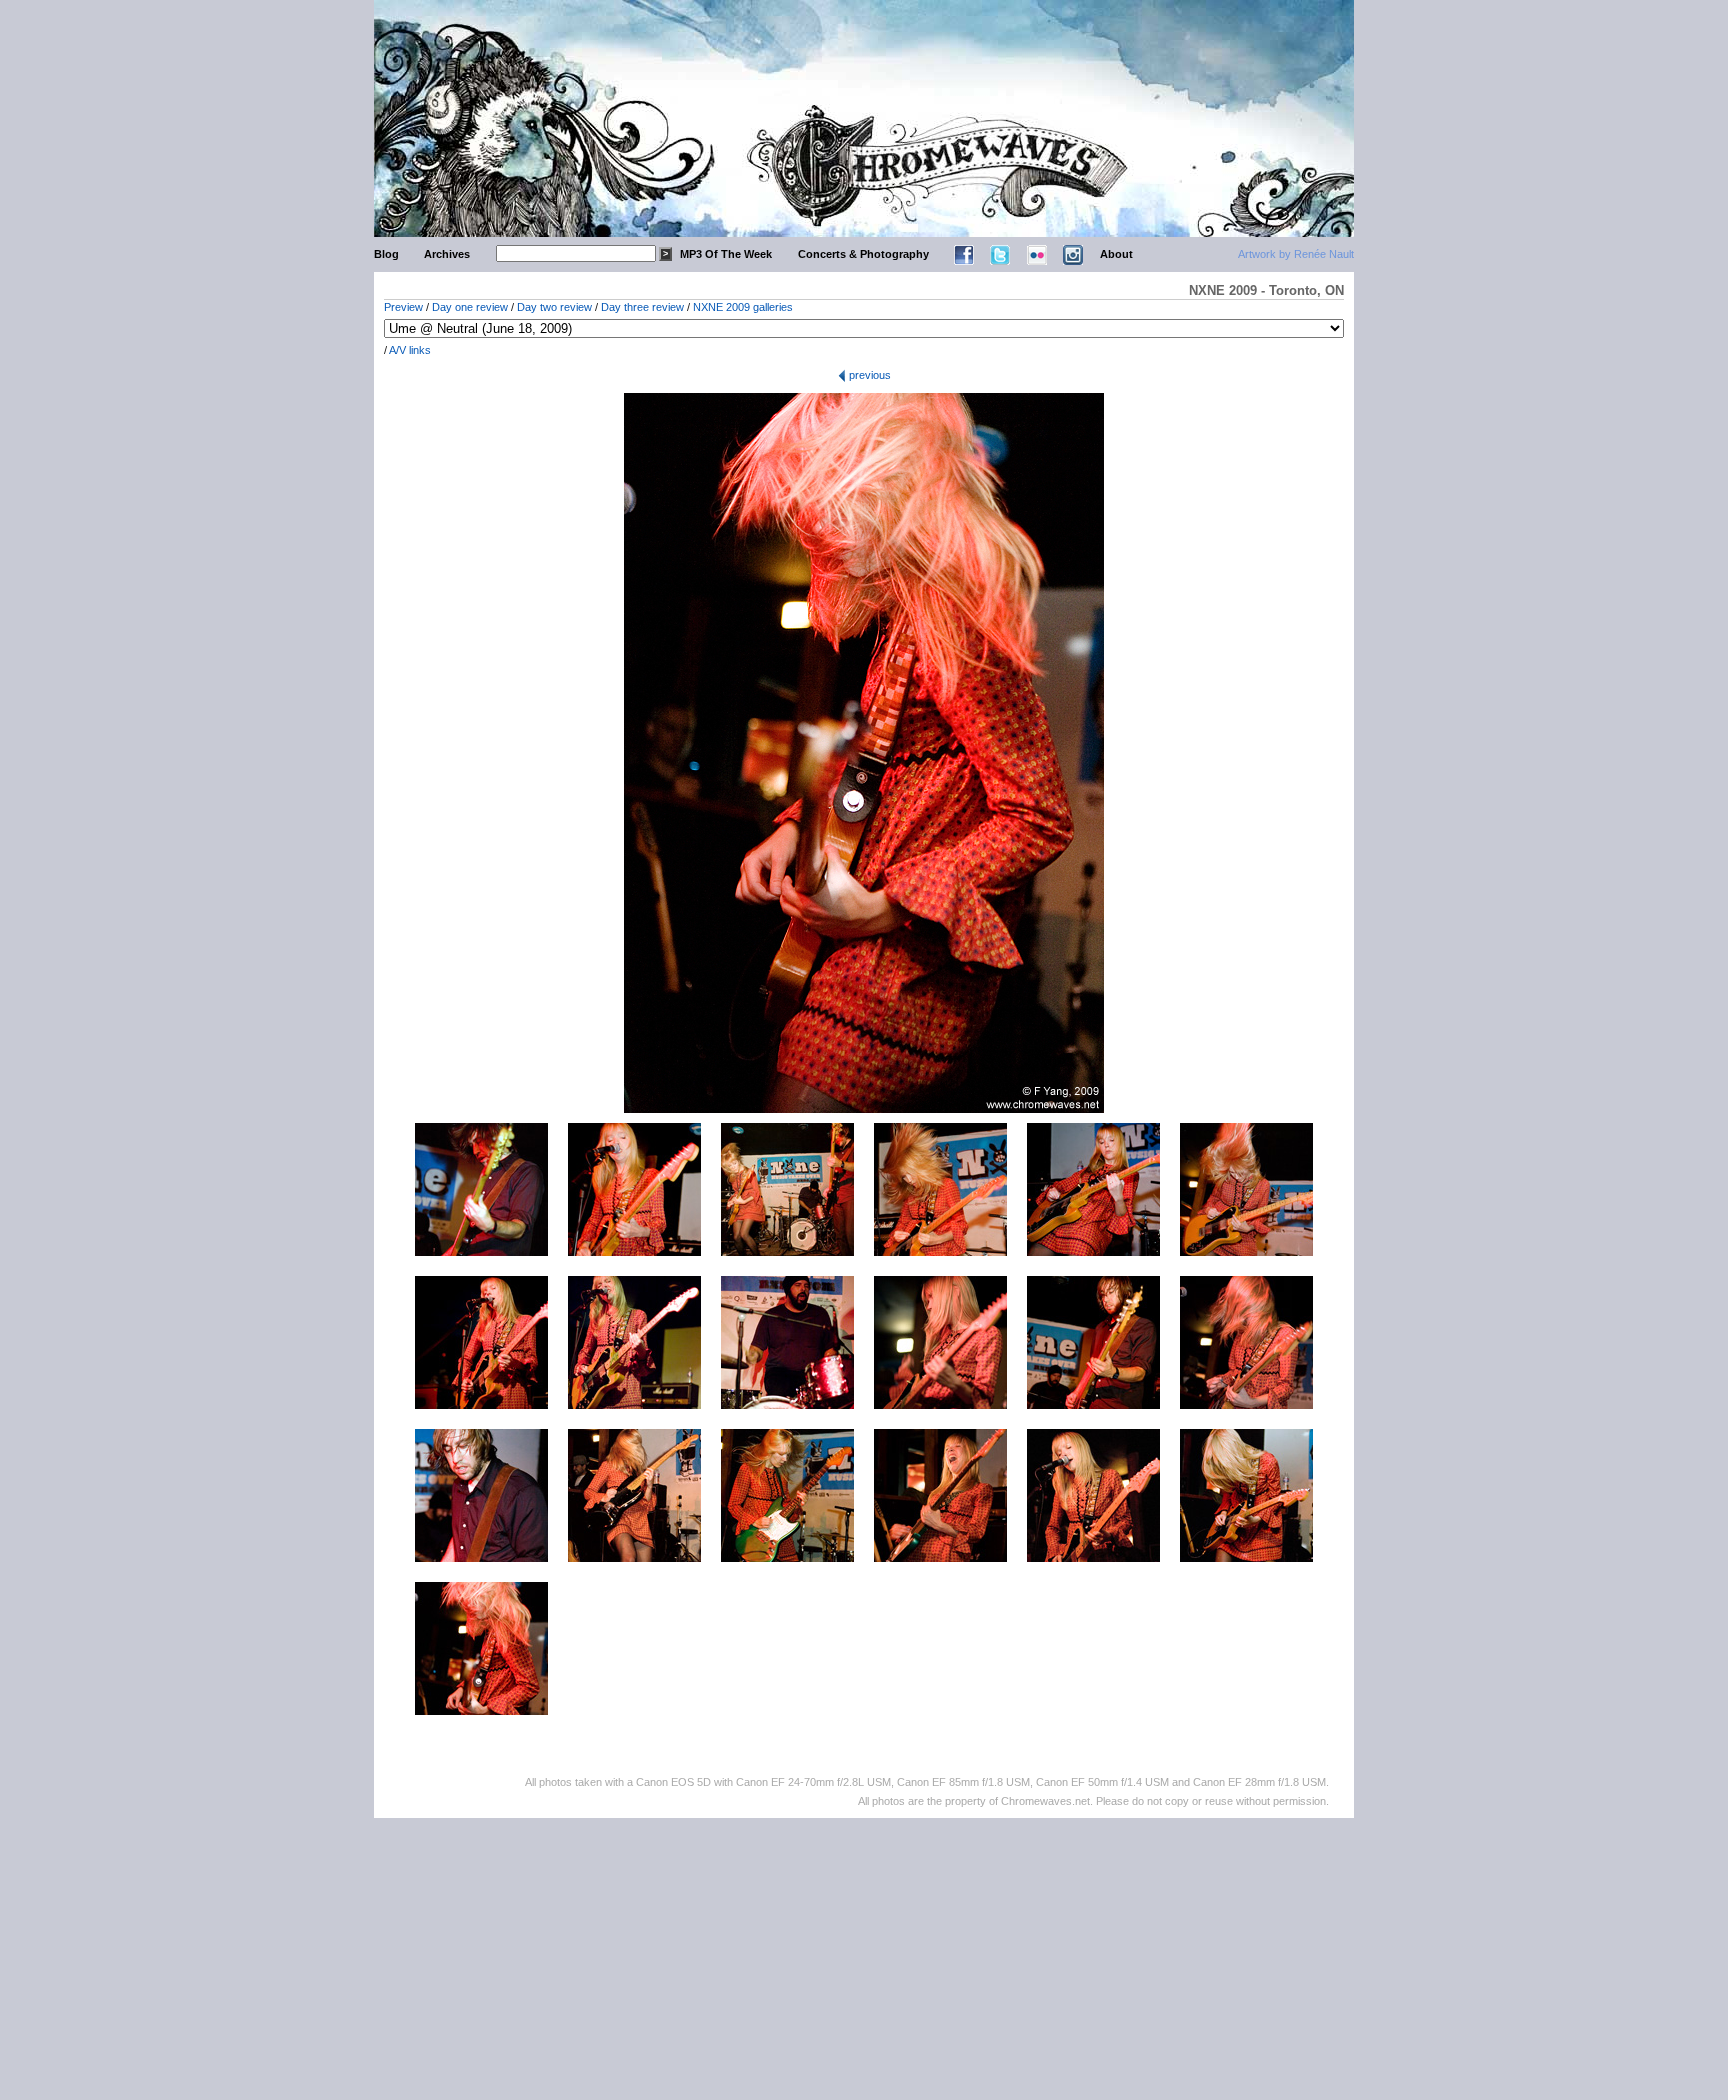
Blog (386, 254)
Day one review (470, 307)
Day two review (554, 307)
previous (868, 375)
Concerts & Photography (863, 254)
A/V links (410, 350)
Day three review (642, 307)
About (1116, 254)
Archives (447, 254)
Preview (403, 307)
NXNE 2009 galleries (743, 307)
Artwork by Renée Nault (1296, 254)
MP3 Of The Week (726, 254)
